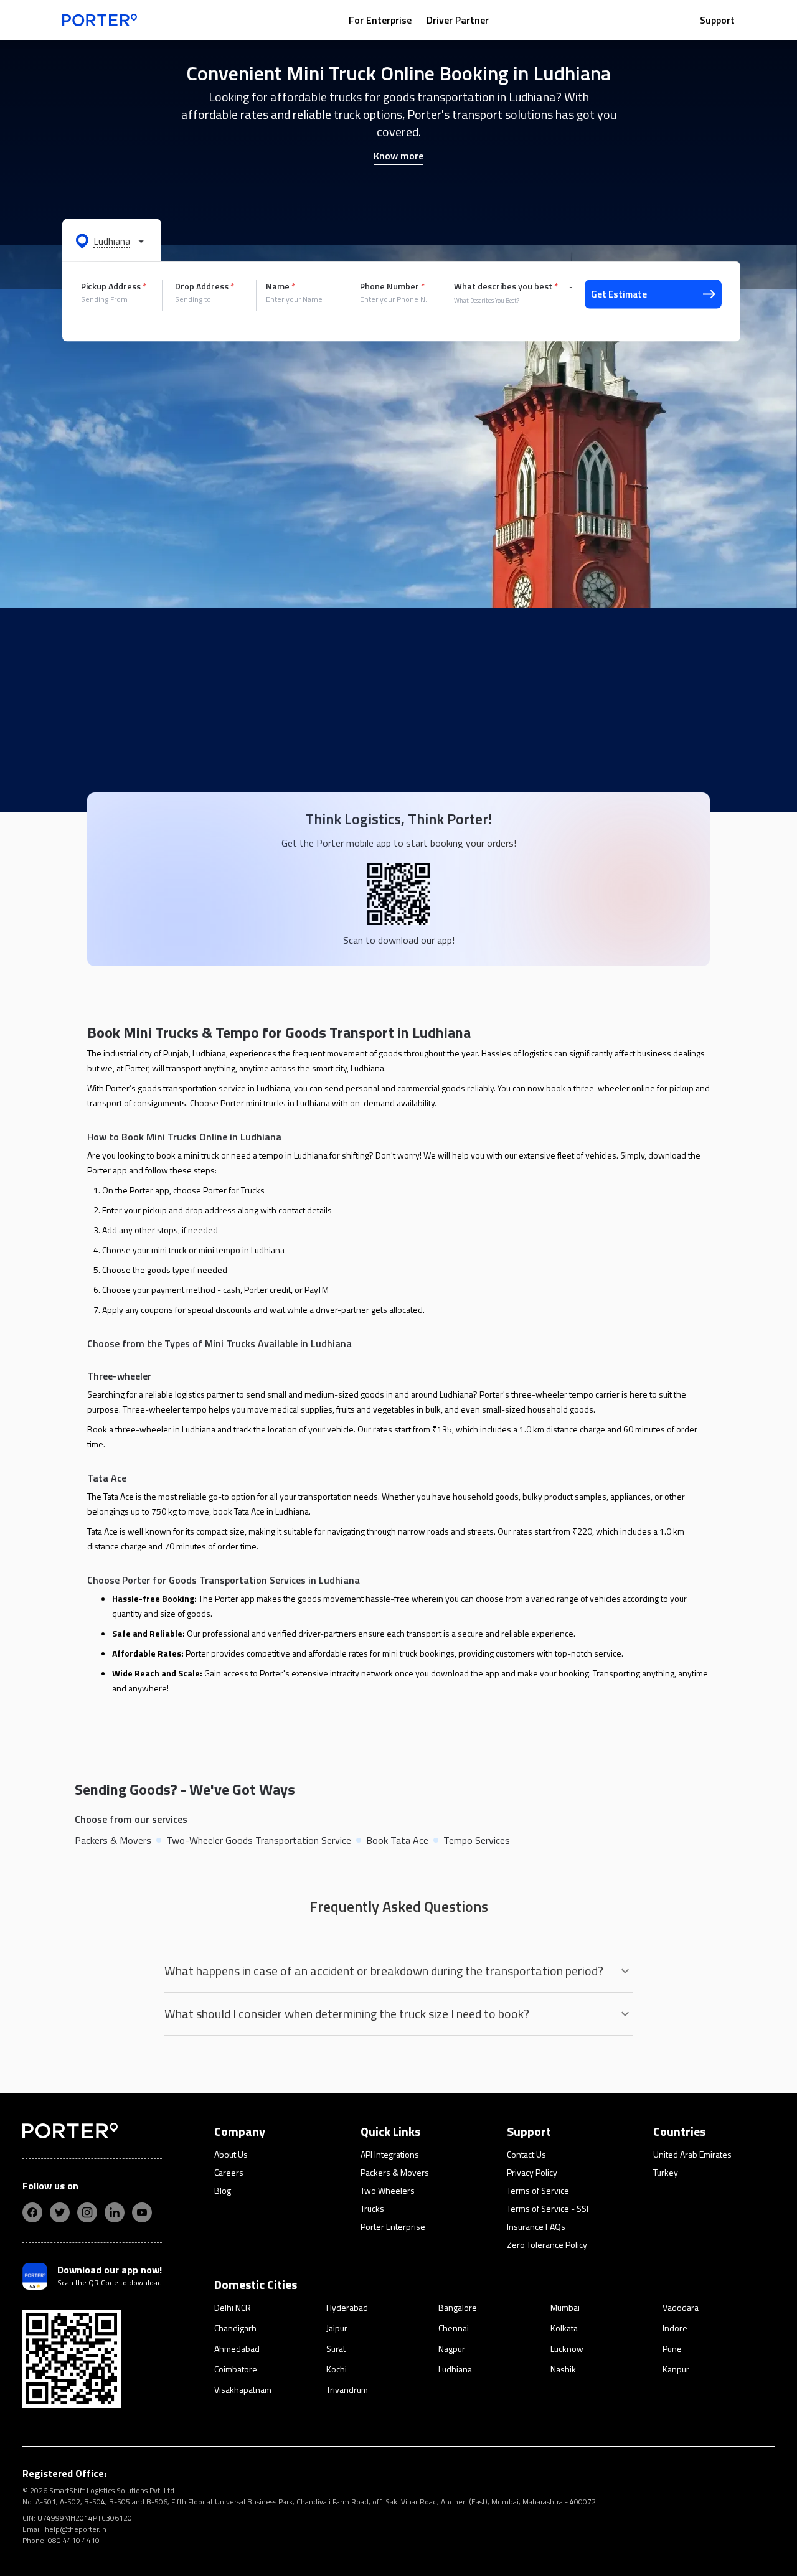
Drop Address (205, 286)
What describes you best (506, 286)
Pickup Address (114, 286)
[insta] (87, 2212)
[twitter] (60, 2212)
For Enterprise (380, 20)
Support (717, 20)
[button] (112, 240)
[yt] (142, 2212)
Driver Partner (458, 20)
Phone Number (392, 286)
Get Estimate (619, 294)
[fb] (32, 2212)
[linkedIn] (115, 2212)
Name (281, 286)
